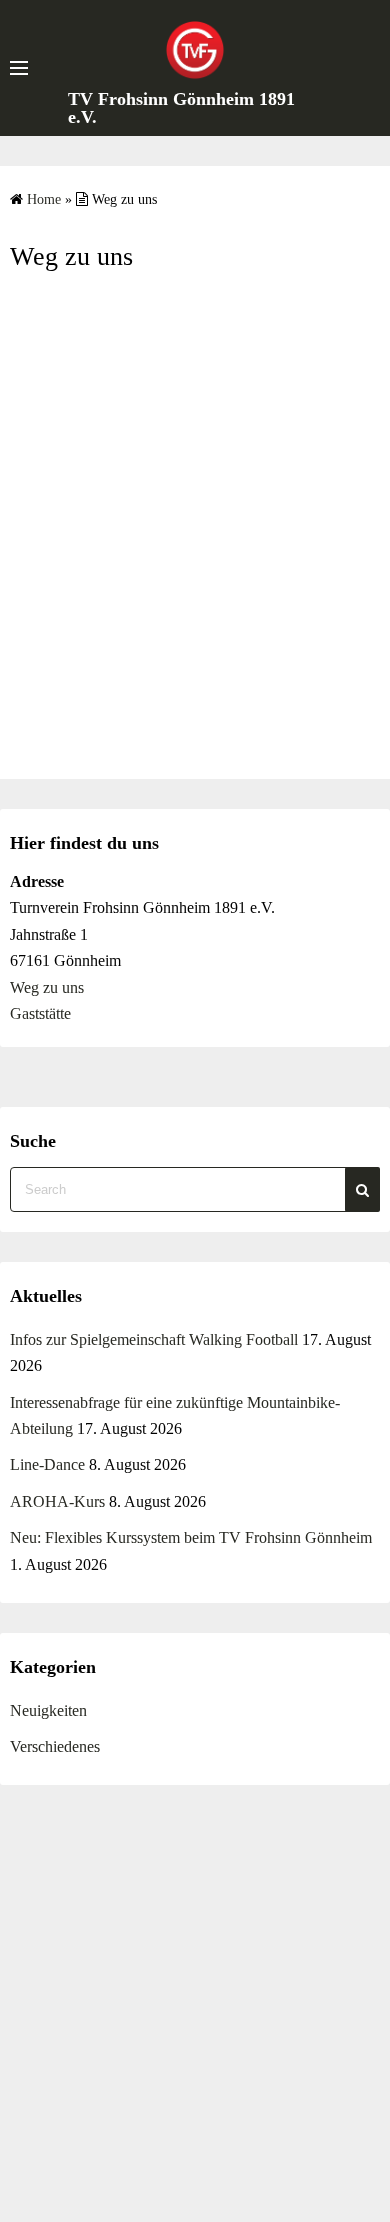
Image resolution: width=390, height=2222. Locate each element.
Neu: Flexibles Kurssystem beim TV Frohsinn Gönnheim (191, 1537)
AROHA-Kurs (57, 1501)
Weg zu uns (47, 987)
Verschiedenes (55, 1746)
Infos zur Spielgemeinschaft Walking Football (154, 1339)
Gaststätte (40, 1013)
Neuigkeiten (48, 1710)
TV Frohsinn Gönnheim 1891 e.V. (181, 108)
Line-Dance (47, 1464)
